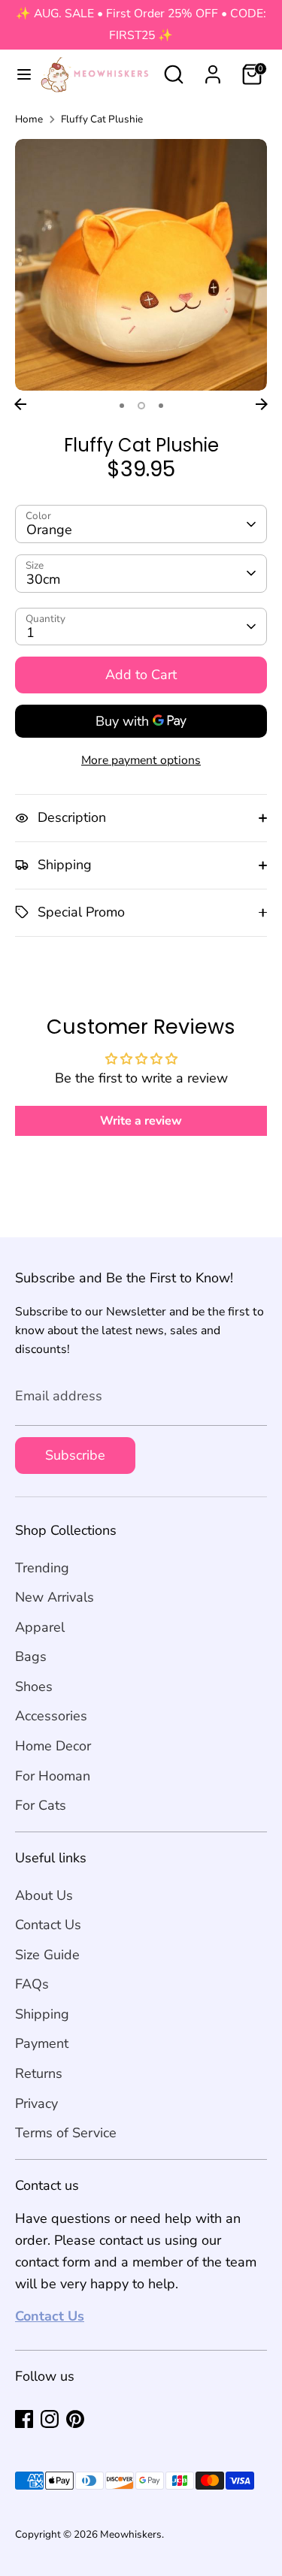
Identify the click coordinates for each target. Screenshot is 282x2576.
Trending (42, 1568)
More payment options (141, 760)
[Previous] (20, 404)
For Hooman (53, 1776)
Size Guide (47, 1955)
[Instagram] (50, 2419)
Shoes (34, 1687)
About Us (44, 1895)
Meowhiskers (131, 2534)
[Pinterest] (75, 2419)
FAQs (32, 1984)
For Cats (41, 1805)
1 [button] (122, 406)
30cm (43, 579)
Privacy (36, 2103)
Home (29, 119)
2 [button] (141, 406)
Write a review (141, 1121)
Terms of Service (66, 2133)
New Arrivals (55, 1597)
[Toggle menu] (18, 75)
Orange (49, 530)
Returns (39, 2073)
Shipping (42, 2014)
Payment (42, 2043)
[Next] (262, 404)
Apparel (40, 1627)
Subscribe (75, 1455)
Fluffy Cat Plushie (102, 119)
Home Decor (53, 1746)
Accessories (51, 1716)
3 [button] (161, 406)
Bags (31, 1656)
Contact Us (48, 1925)
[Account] (213, 70)
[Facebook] (24, 2419)
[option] (141, 265)
